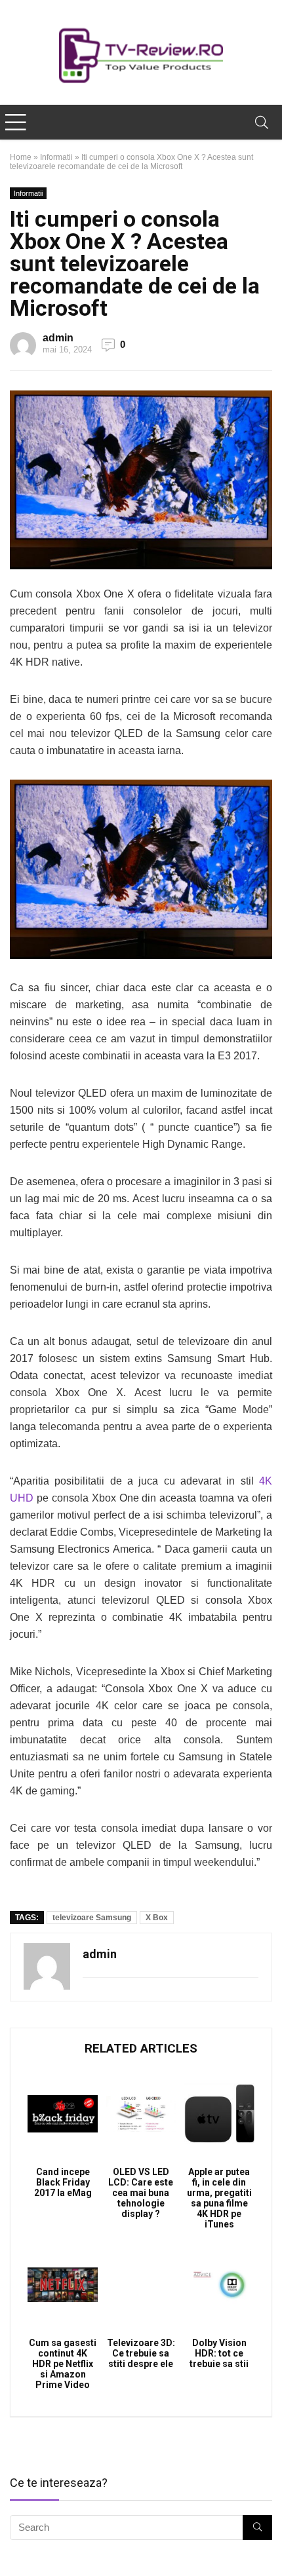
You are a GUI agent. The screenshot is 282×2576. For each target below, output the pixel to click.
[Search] (262, 122)
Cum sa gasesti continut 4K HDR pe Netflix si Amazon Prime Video (63, 2364)
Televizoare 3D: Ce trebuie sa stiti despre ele (141, 2353)
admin (58, 338)
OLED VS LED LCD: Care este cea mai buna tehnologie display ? (141, 2193)
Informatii (56, 157)
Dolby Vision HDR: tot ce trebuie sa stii (219, 2353)
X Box (157, 1918)
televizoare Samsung (92, 1918)
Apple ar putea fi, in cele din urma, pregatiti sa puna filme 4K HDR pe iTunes (219, 2198)
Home (21, 157)
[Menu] (16, 122)
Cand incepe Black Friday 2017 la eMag (63, 2182)
